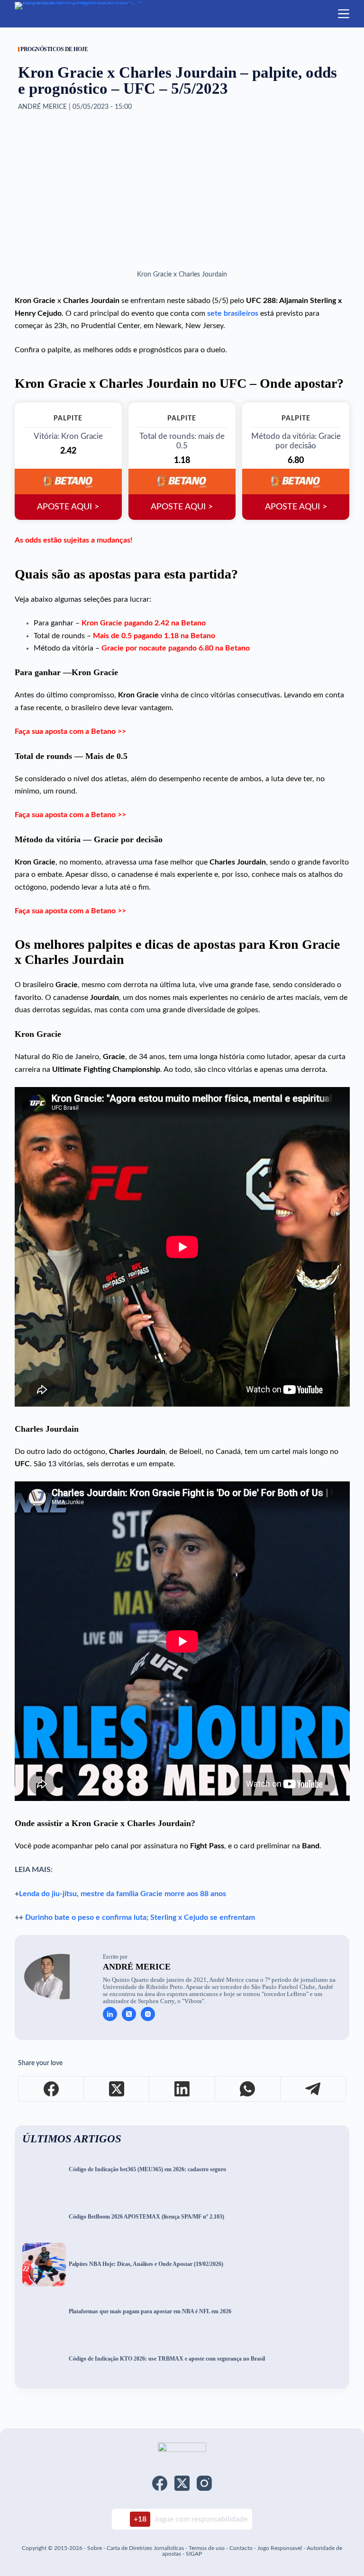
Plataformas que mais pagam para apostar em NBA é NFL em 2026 (150, 2312)
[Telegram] (313, 2089)
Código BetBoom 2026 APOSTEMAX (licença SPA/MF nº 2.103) (146, 2217)
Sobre (95, 2548)
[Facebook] (51, 2089)
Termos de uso (207, 2548)
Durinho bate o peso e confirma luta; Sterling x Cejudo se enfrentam (140, 1917)
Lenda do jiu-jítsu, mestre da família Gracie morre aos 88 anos (123, 1894)
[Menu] (344, 14)
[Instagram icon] (148, 2014)
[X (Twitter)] (117, 2089)
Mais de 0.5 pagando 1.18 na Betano (154, 636)
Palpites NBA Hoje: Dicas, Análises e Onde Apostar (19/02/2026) (146, 2264)
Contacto (241, 2548)
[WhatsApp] (248, 2089)
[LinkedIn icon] (110, 2014)
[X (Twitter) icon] (129, 2014)
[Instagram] (204, 2483)
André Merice (137, 1967)
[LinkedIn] (182, 2089)
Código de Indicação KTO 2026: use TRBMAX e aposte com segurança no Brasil (167, 2359)
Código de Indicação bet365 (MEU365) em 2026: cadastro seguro (147, 2170)
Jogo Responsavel (280, 2548)
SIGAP (194, 2554)
